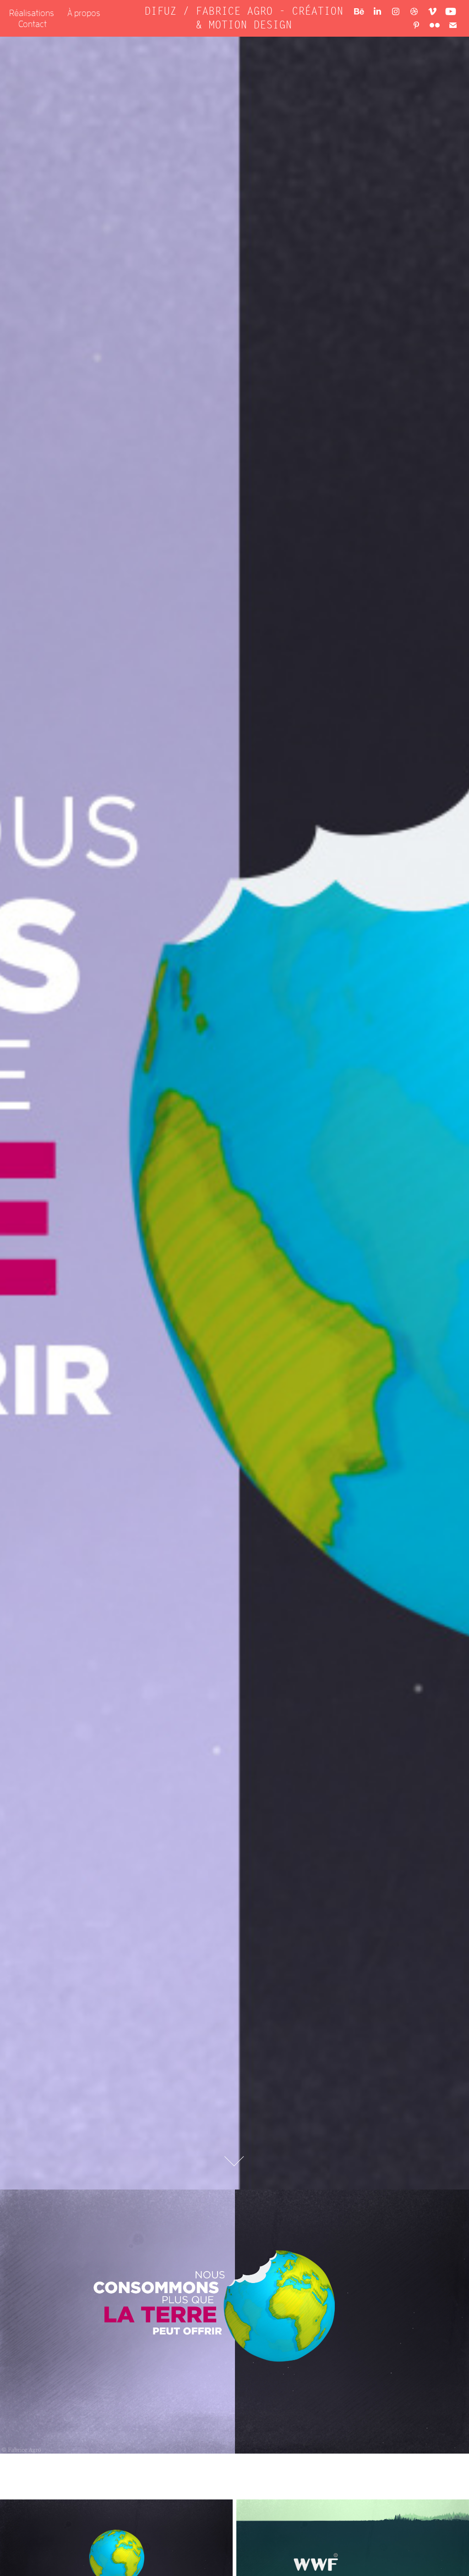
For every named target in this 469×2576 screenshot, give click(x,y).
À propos (84, 13)
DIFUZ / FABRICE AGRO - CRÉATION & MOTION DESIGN (247, 18)
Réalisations (32, 13)
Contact (33, 24)
